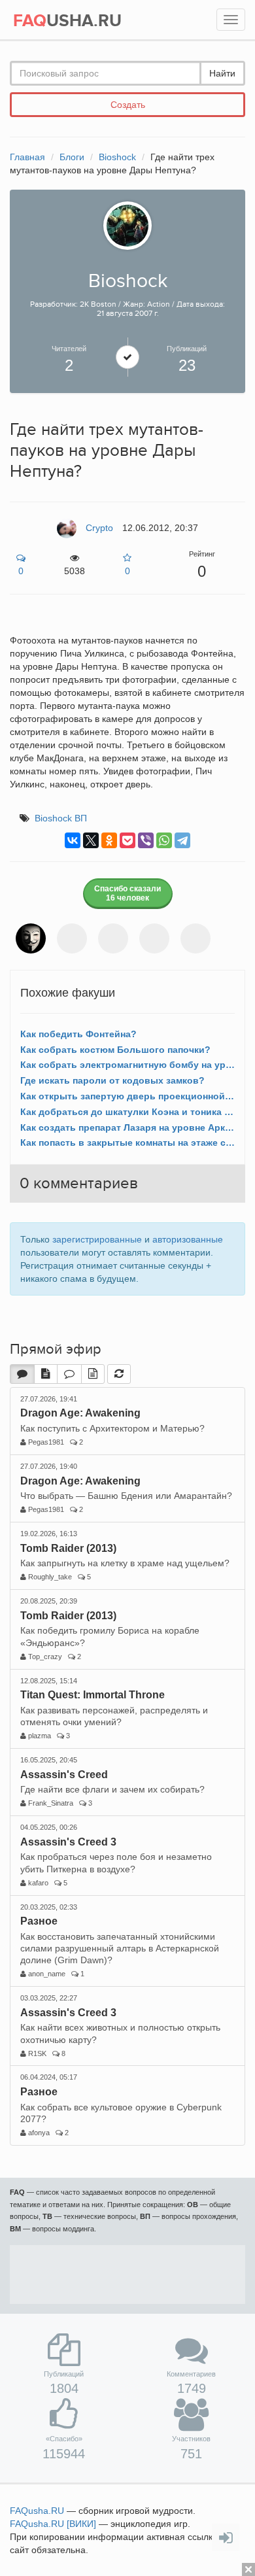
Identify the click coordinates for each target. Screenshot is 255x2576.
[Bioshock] (127, 225)
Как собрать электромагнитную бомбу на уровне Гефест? (127, 1065)
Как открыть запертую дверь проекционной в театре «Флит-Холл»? (127, 1096)
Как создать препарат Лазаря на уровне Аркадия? (127, 1127)
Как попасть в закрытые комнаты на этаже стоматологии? (127, 1142)
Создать (128, 105)
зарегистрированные (97, 1239)
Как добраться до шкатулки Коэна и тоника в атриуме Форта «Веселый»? (127, 1112)
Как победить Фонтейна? (78, 1034)
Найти (222, 73)
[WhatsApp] (164, 840)
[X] (91, 840)
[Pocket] (127, 840)
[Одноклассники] (109, 840)
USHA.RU (67, 21)
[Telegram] (182, 840)
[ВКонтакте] (73, 840)
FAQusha (37, 2511)
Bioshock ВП (61, 818)
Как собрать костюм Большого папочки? (115, 1050)
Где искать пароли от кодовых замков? (112, 1080)
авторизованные (188, 1239)
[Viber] (146, 840)
